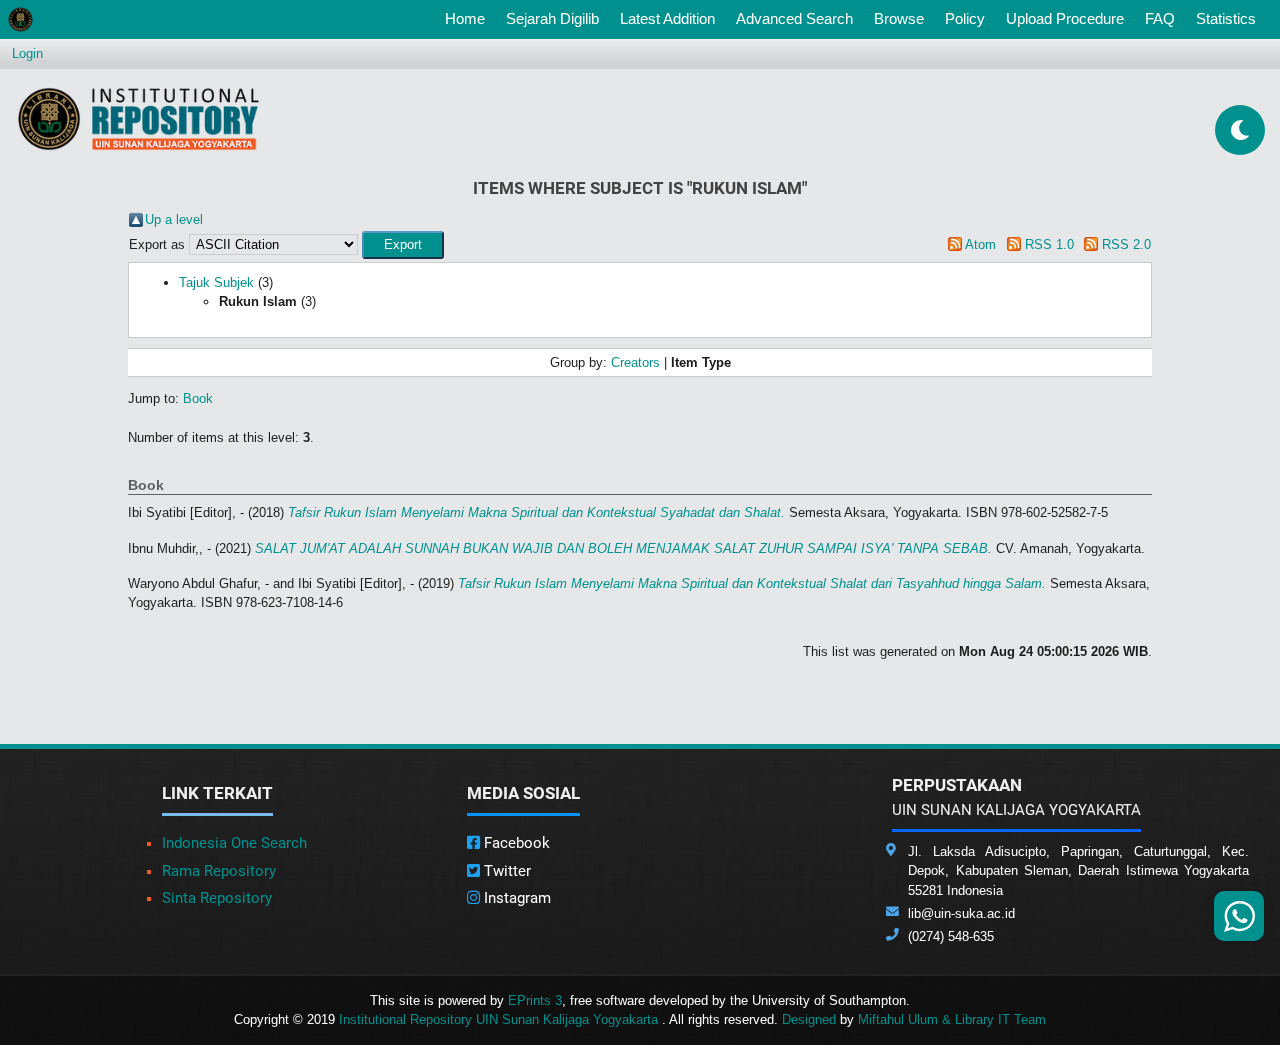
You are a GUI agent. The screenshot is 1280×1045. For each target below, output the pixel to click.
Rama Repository (219, 871)
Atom (980, 244)
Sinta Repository (217, 898)
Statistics (1226, 18)
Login (27, 53)
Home (469, 18)
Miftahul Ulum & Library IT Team (952, 1019)
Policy (965, 18)
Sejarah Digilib (552, 18)
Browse (899, 18)
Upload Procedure (1065, 18)
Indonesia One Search (234, 843)
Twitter (505, 871)
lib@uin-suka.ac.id (961, 913)
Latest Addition (667, 18)
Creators (635, 362)
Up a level (174, 219)
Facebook (515, 843)
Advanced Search (794, 18)
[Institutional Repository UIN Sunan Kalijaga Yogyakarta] (138, 118)
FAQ (1160, 18)
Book (198, 398)
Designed (809, 1019)
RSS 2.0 (1126, 244)
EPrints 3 (535, 1000)
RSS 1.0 (1049, 244)
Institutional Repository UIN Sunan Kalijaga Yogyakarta (500, 1019)
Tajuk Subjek (216, 282)
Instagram (515, 898)
